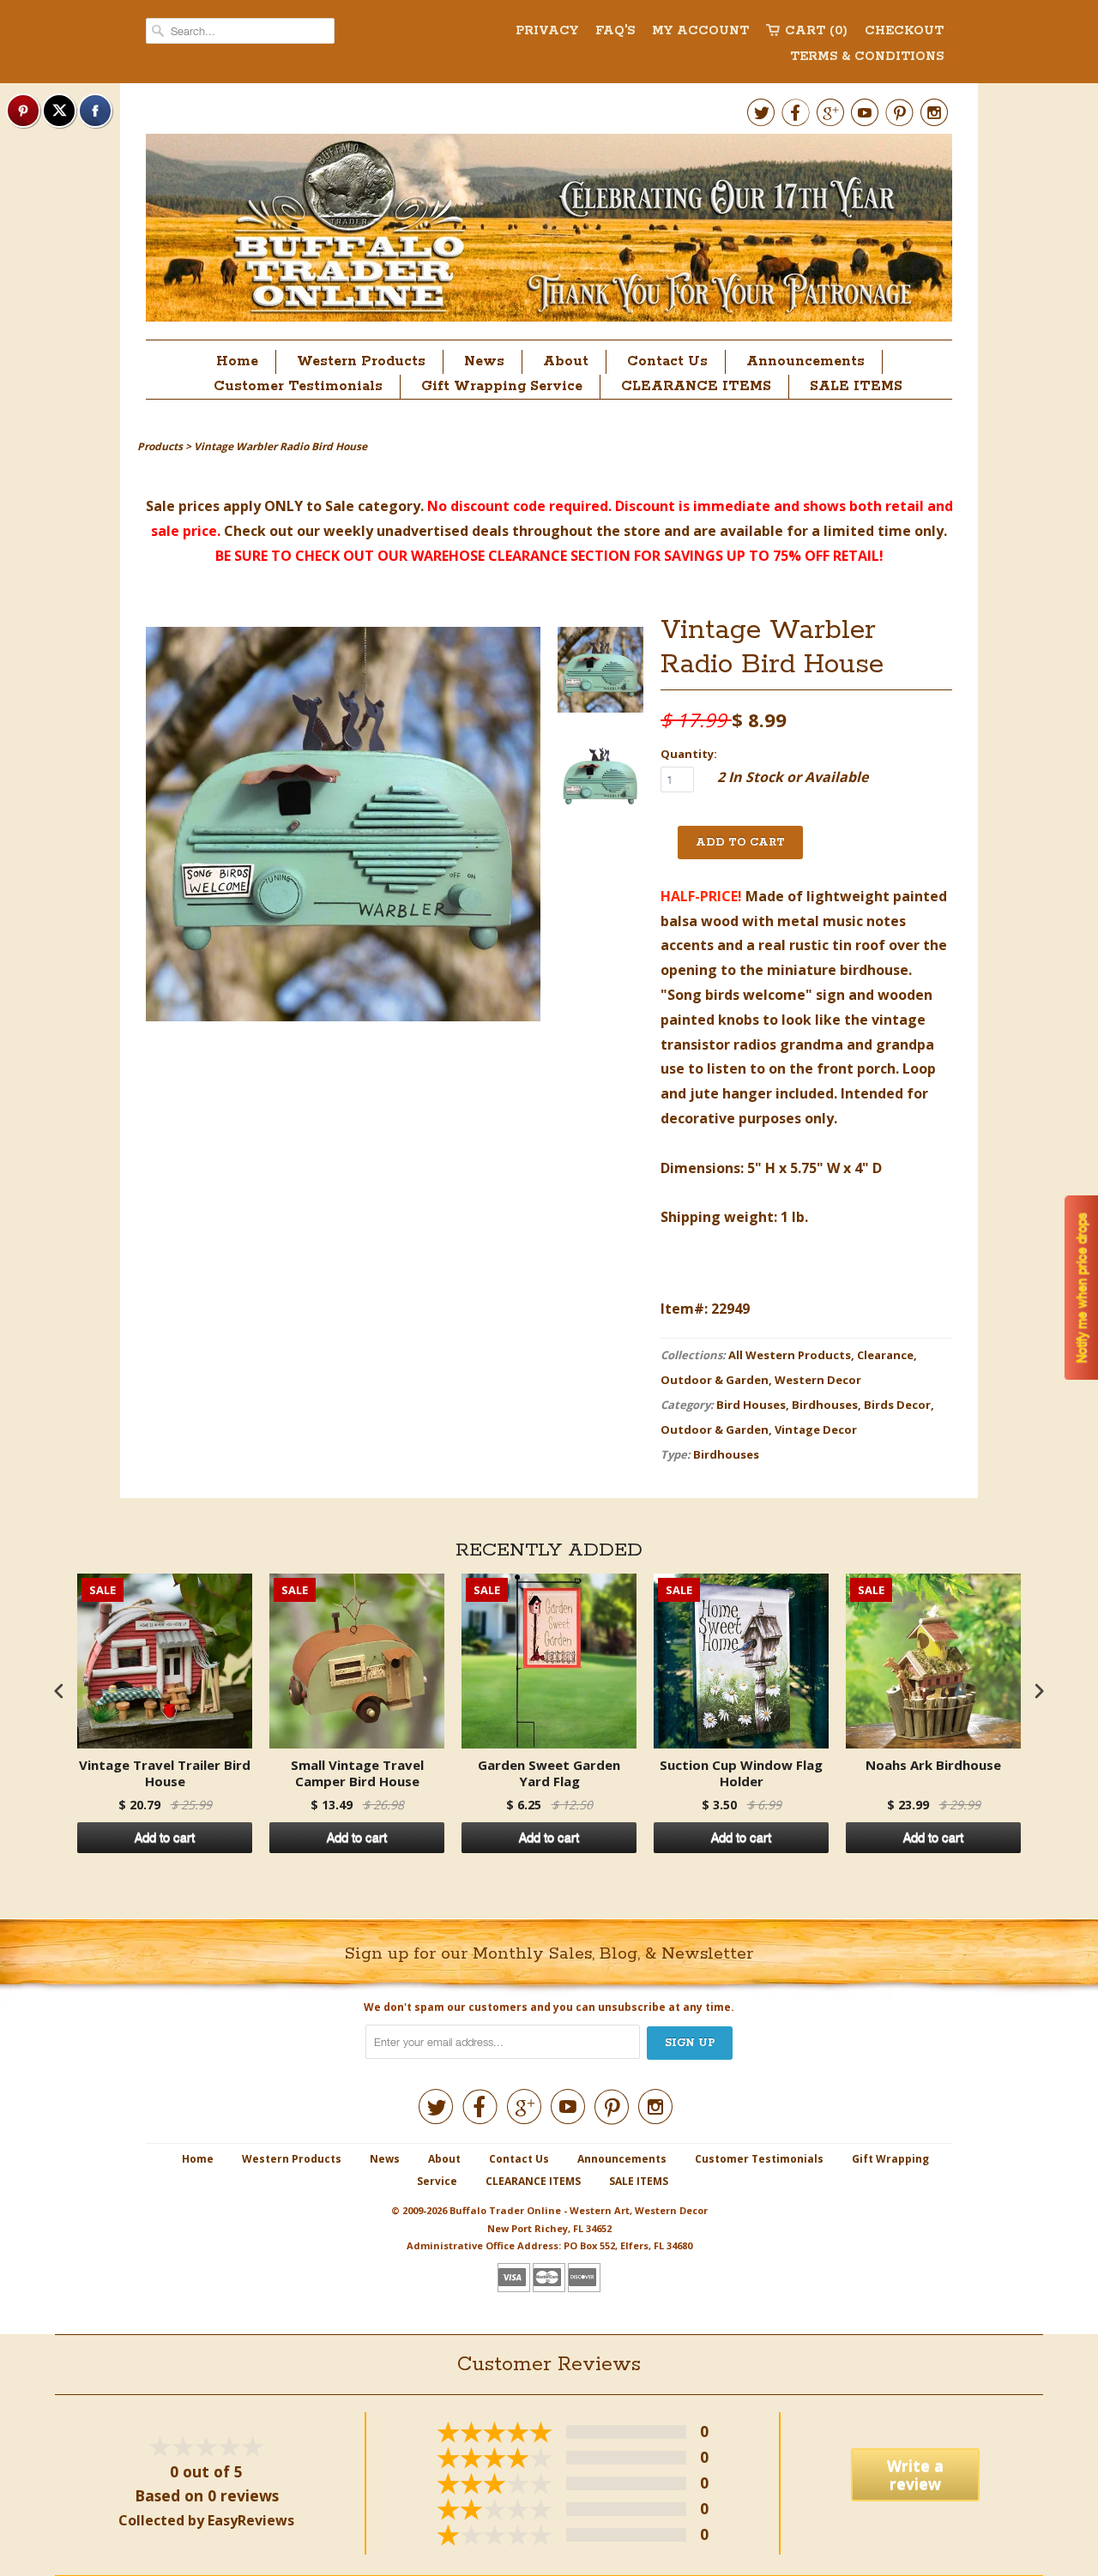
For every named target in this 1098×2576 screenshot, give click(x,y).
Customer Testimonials (298, 386)
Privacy (547, 31)
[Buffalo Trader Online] (549, 232)
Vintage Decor (816, 1429)
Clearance (885, 1355)
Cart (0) (816, 31)
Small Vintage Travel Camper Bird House (357, 1774)
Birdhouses (825, 1405)
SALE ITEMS (856, 386)
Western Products (361, 361)
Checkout (904, 31)
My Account (700, 31)
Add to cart (165, 1838)
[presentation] (59, 1691)
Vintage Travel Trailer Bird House (165, 1774)
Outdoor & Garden (715, 1380)
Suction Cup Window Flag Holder (741, 1774)
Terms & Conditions (867, 57)
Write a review (915, 2474)
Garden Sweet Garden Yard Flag (549, 1774)
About (566, 361)
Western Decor (818, 1380)
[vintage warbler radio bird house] (600, 674)
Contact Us (667, 361)
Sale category (373, 506)
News (484, 361)
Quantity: (689, 754)
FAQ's (615, 31)
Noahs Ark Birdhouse (933, 1765)
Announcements (805, 361)
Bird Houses (751, 1405)
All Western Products (790, 1355)
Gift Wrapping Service (502, 386)
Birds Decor (897, 1405)
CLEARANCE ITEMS (696, 386)
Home (237, 361)
